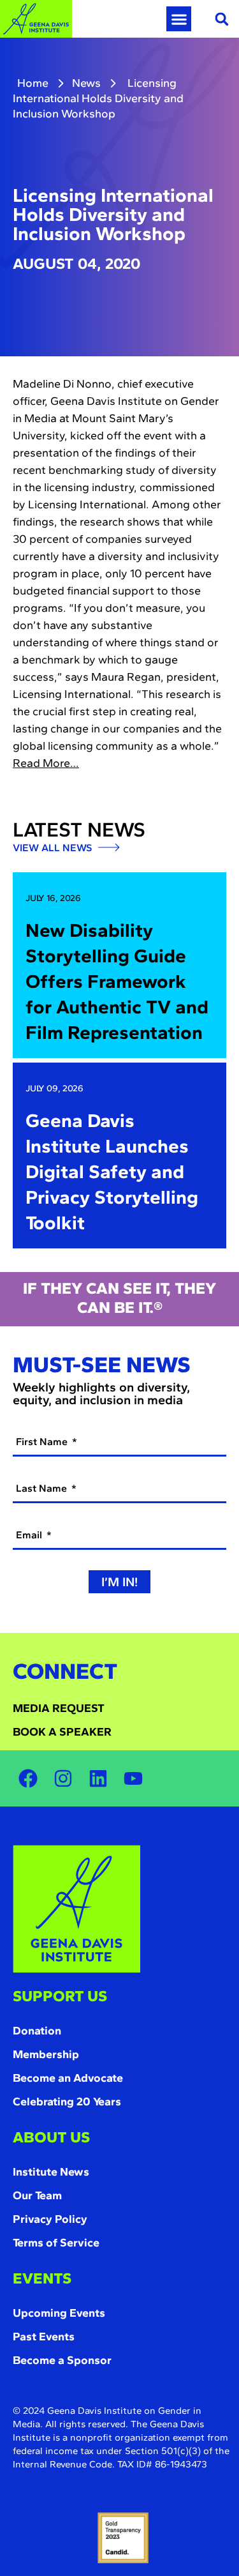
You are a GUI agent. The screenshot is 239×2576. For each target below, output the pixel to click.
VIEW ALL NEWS (54, 848)
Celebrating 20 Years (67, 2102)
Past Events (44, 2337)
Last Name (43, 1488)
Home (33, 83)
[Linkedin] (98, 1778)
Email (30, 1535)
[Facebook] (28, 1778)
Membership (46, 2054)
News (86, 83)
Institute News (51, 2172)
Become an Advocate (68, 2078)
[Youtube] (133, 1778)
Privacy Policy (50, 2219)
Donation (37, 2031)
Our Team (37, 2195)
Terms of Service (56, 2243)
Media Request (59, 1708)
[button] (179, 19)
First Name (43, 1442)
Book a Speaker (62, 1732)
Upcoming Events (59, 2313)
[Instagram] (63, 1778)
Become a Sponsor (62, 2360)
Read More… (46, 763)
